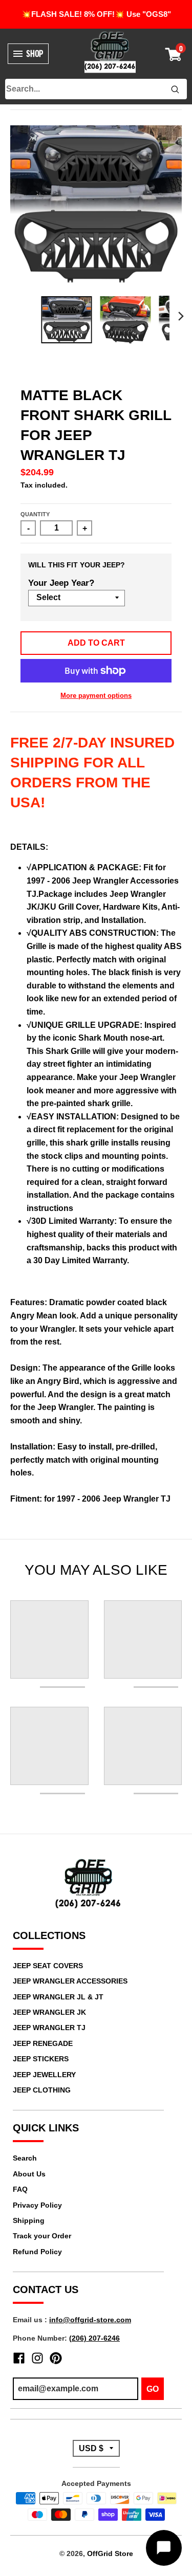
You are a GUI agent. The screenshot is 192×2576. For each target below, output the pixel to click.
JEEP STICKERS (41, 2059)
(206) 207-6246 (94, 2338)
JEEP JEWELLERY (44, 2075)
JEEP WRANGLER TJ (49, 2028)
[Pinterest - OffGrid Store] (56, 2358)
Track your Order (42, 2236)
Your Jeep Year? (61, 583)
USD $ (91, 2448)
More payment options (96, 696)
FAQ (20, 2189)
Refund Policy (37, 2252)
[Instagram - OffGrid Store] (37, 2358)
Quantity (35, 514)
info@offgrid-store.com (90, 2320)
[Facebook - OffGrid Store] (19, 2358)
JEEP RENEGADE (43, 2043)
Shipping (29, 2220)
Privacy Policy (37, 2205)
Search (25, 2158)
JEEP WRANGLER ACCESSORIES (70, 1981)
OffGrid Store (110, 2553)
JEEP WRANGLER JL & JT (58, 1997)
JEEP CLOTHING (42, 2090)
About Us (29, 2174)
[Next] (181, 316)
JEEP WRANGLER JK (49, 2012)
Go (153, 2389)
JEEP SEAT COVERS (48, 1966)
